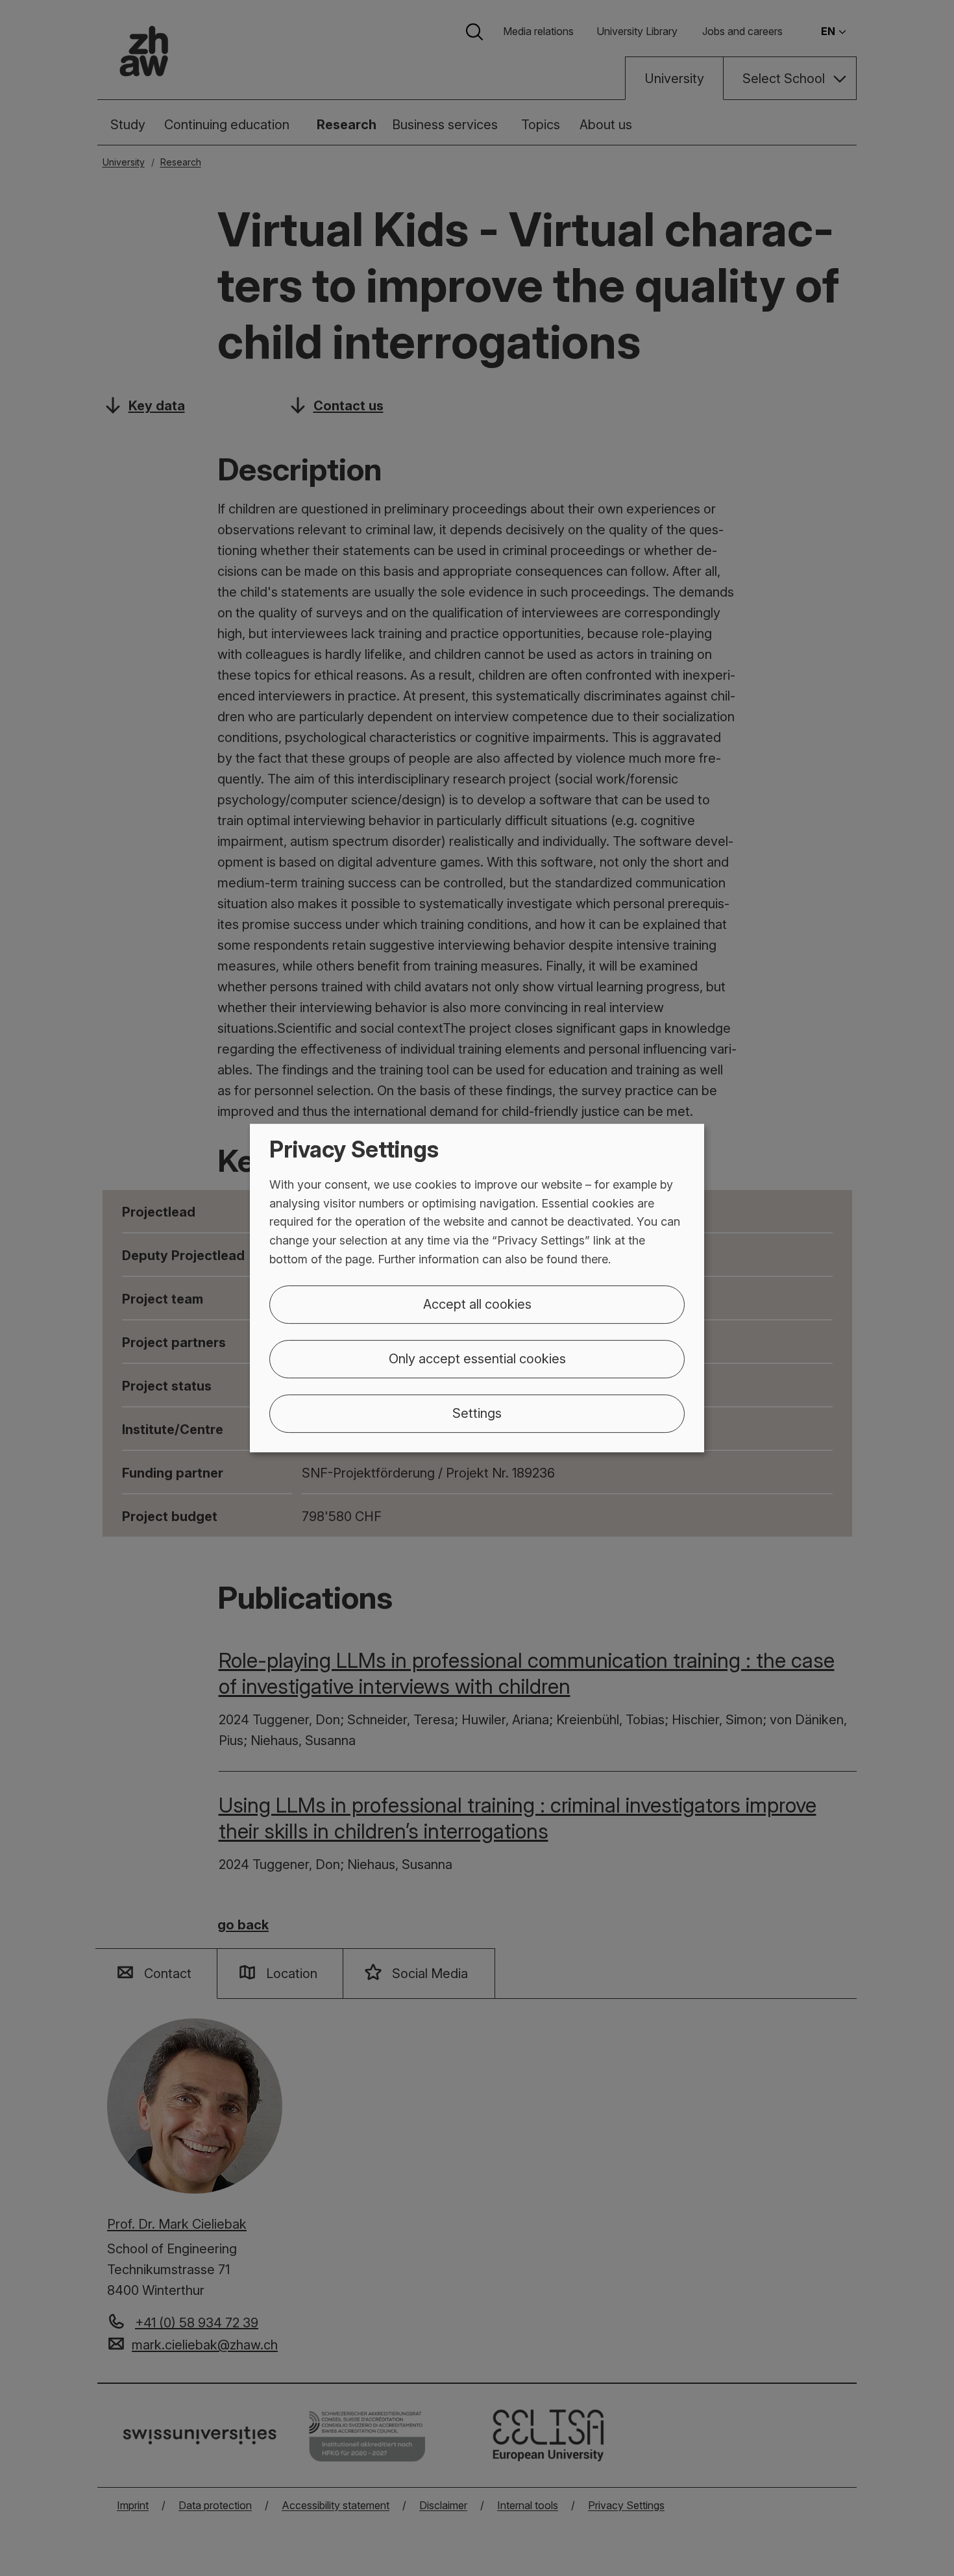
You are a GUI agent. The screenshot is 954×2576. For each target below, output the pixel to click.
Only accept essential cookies (477, 1359)
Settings (477, 1413)
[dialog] (477, 1288)
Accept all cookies (477, 1304)
